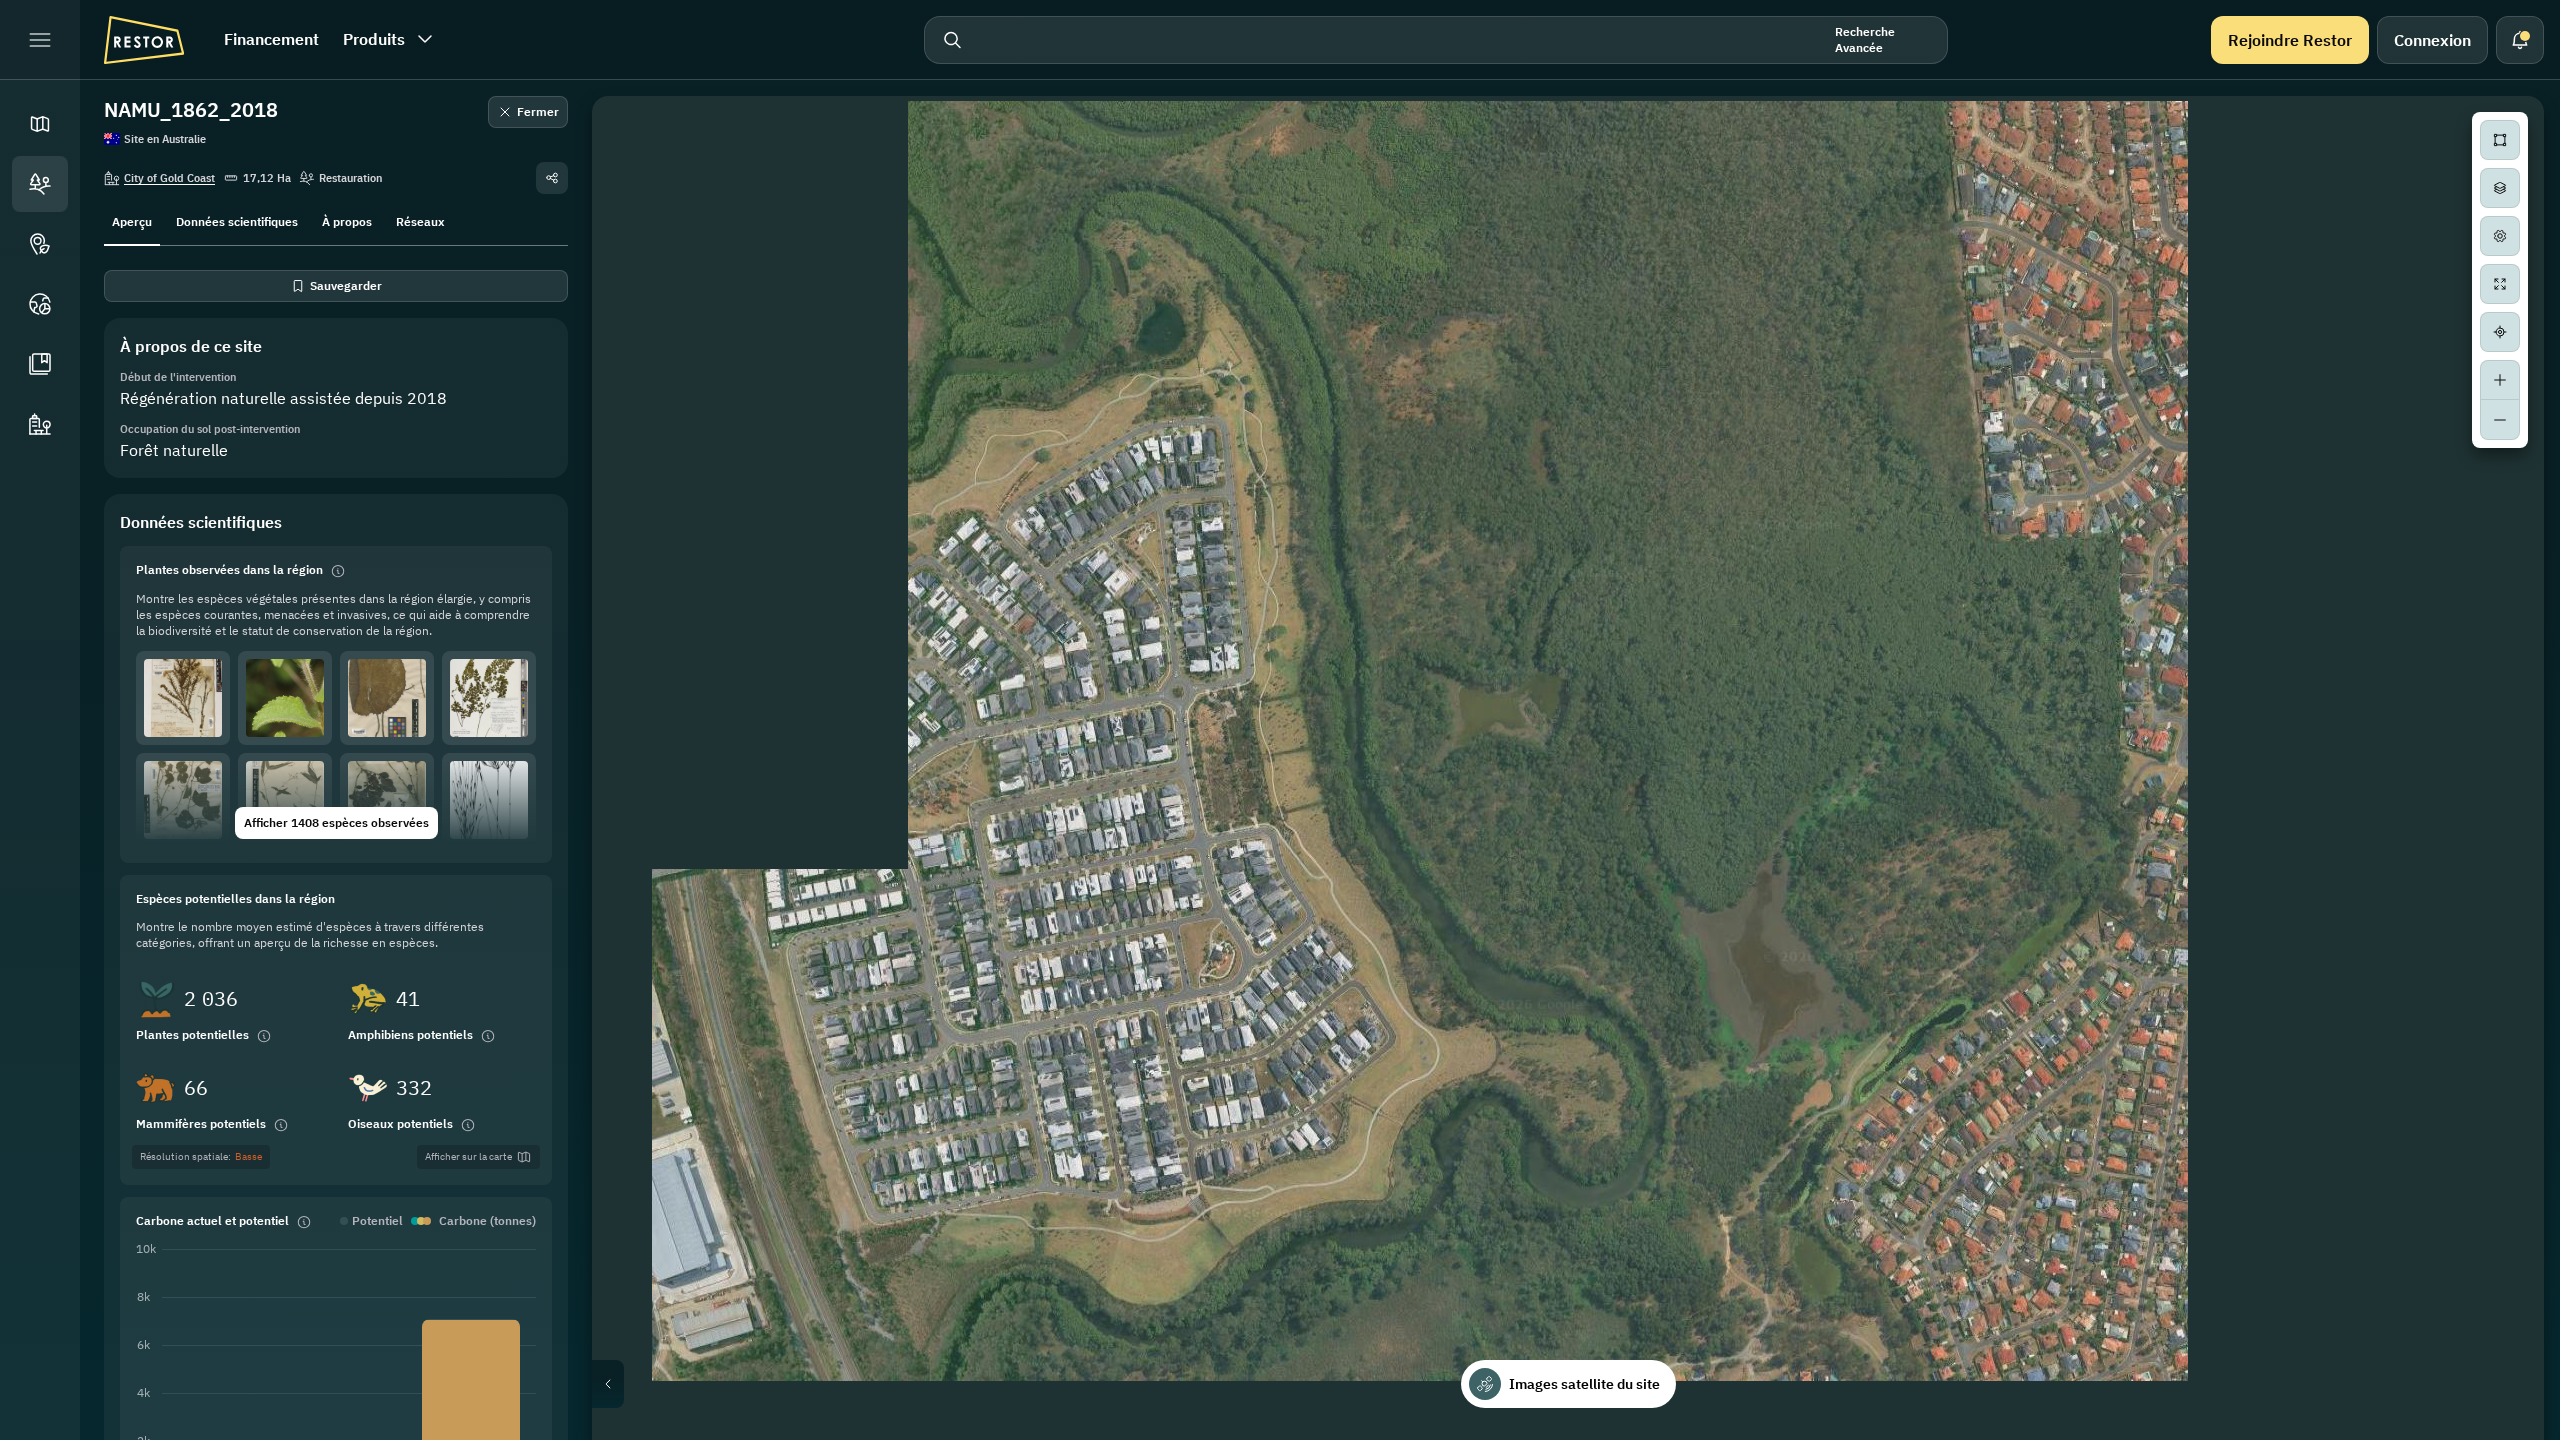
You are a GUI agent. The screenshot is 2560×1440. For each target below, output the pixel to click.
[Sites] (40, 184)
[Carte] (40, 124)
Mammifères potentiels (201, 1123)
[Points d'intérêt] (40, 244)
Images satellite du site (1584, 1384)
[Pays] (40, 304)
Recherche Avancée (1865, 39)
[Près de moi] (2500, 332)
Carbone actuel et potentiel (212, 1220)
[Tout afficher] (2500, 284)
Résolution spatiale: (201, 1156)
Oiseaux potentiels (400, 1123)
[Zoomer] (2500, 380)
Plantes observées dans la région (229, 569)
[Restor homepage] (144, 40)
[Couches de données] (2500, 188)
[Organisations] (40, 424)
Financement (271, 39)
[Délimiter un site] (2500, 140)
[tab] (132, 220)
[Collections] (40, 364)
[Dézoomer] (2500, 420)
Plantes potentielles (192, 1034)
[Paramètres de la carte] (2500, 236)
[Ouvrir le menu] (40, 40)
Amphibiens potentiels (410, 1034)
